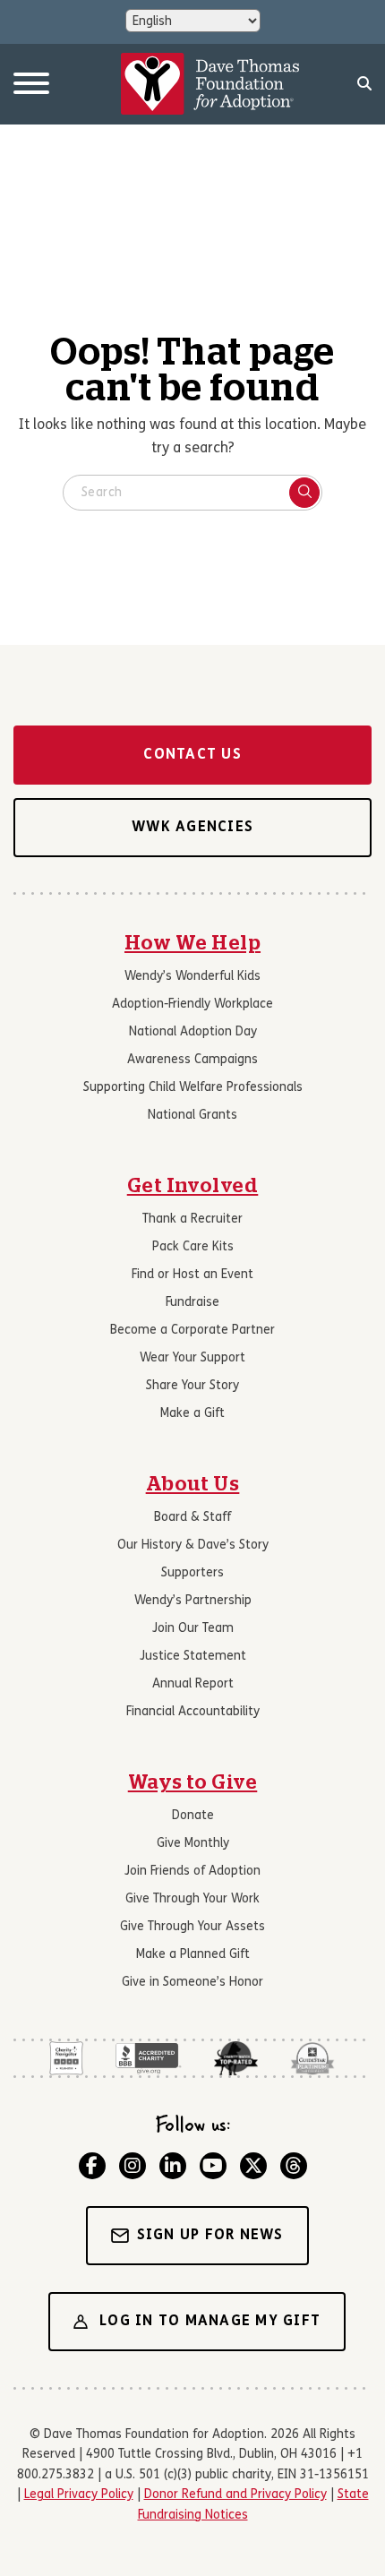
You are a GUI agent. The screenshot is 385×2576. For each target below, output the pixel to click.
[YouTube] (213, 2166)
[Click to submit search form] (304, 493)
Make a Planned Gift (193, 1955)
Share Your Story (192, 1386)
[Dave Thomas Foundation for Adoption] (210, 84)
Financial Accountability (193, 1712)
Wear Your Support (192, 1358)
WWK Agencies (192, 828)
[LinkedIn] (173, 2166)
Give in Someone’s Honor (192, 1983)
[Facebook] (92, 2166)
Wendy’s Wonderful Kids (192, 977)
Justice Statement (193, 1657)
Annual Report (193, 1684)
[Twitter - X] (253, 2166)
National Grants (192, 1116)
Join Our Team (193, 1629)
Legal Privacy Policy (79, 2495)
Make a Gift (192, 1414)
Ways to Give (193, 1782)
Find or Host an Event (192, 1275)
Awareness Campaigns (192, 1060)
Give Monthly (193, 1844)
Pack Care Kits (193, 1247)
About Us (193, 1484)
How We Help (192, 943)
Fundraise (192, 1303)
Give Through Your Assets (192, 1927)
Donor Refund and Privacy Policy (235, 2495)
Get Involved (193, 1186)
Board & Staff (192, 1518)
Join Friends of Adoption (192, 1872)
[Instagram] (133, 2166)
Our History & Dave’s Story (193, 1546)
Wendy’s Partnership (193, 1601)
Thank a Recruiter (192, 1219)
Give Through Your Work (192, 1899)
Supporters (192, 1573)
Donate (193, 1816)
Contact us (192, 755)
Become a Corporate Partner (192, 1331)
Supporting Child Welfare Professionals (193, 1088)
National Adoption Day (193, 1032)
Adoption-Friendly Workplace (192, 1005)
